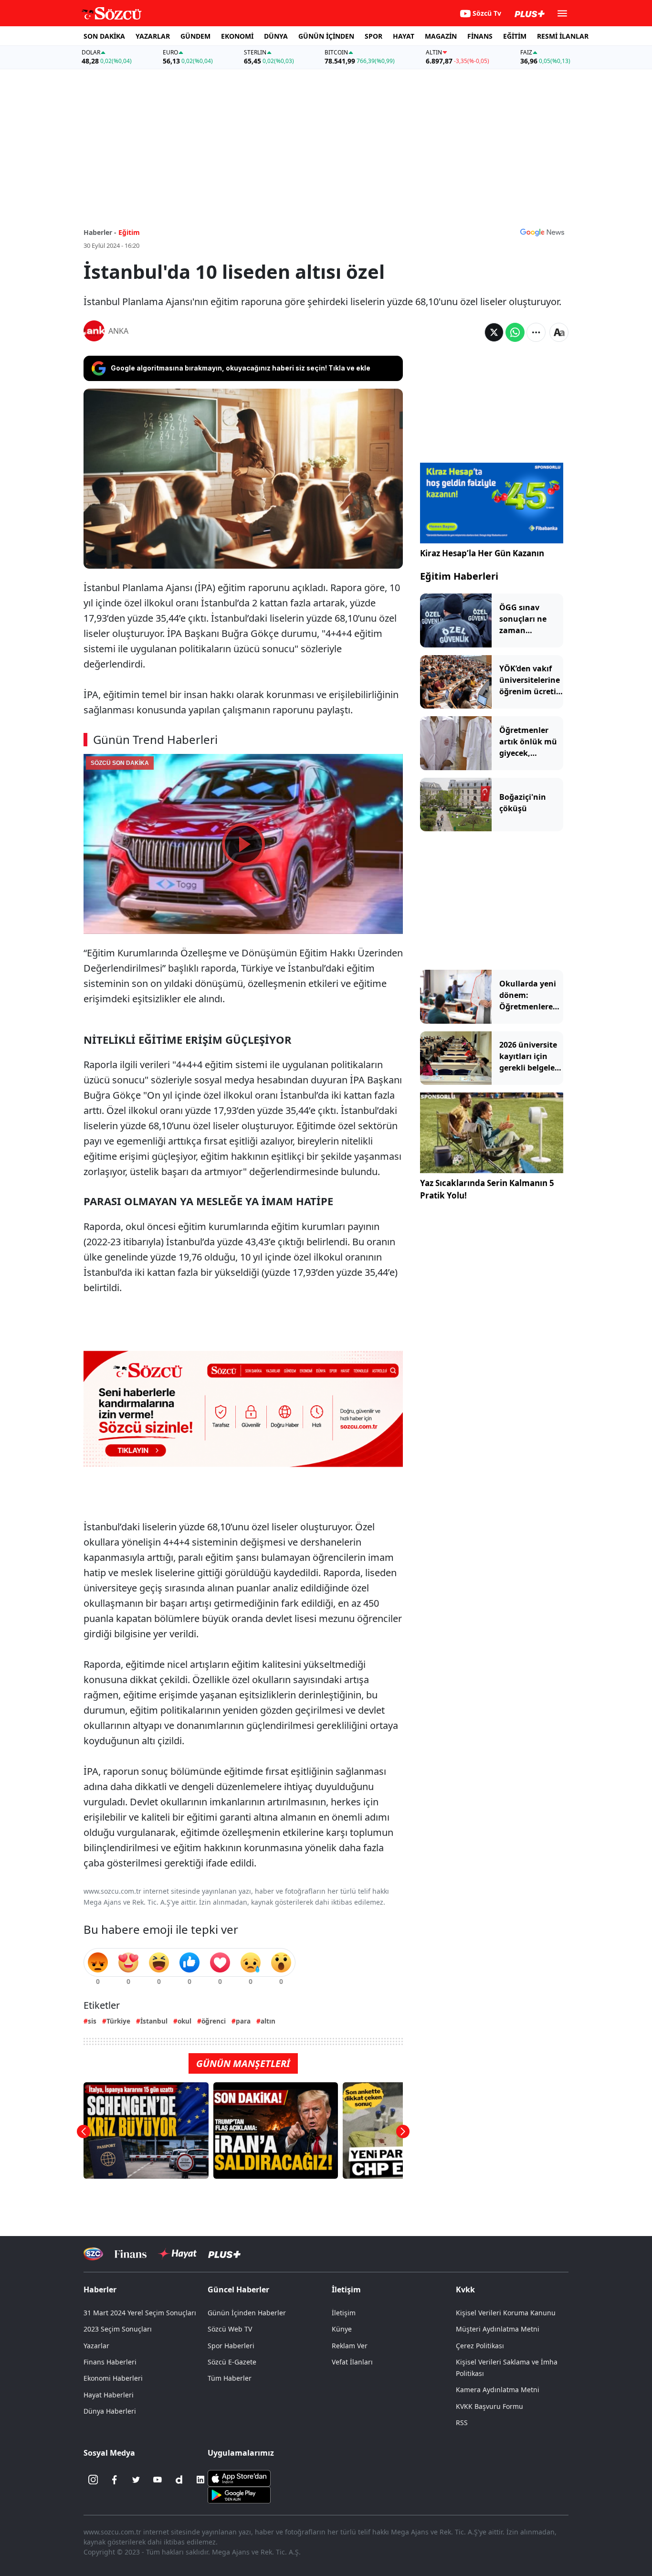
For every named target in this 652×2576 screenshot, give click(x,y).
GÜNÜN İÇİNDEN (326, 36)
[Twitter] (136, 2480)
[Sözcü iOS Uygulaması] (239, 2478)
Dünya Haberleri (110, 2411)
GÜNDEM (195, 36)
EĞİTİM (515, 36)
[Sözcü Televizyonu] (93, 2254)
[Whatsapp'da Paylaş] (515, 332)
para (243, 2021)
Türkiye (118, 2021)
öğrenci (214, 2021)
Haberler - (100, 232)
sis (92, 2021)
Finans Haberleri (110, 2362)
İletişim (344, 2313)
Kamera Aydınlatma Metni (498, 2390)
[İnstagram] (93, 2480)
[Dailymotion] (179, 2480)
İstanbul (154, 2021)
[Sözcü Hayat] (177, 2254)
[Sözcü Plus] (224, 2254)
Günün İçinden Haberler (247, 2313)
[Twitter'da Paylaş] (494, 332)
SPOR (373, 36)
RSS (462, 2422)
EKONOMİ (237, 36)
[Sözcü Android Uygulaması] (239, 2494)
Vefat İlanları (352, 2362)
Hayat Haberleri (109, 2395)
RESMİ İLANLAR (563, 36)
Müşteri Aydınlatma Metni (498, 2329)
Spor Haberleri (231, 2346)
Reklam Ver (350, 2346)
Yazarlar (96, 2346)
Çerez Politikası (480, 2346)
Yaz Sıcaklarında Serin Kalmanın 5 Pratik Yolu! (487, 1189)
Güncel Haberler (238, 2290)
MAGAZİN (441, 36)
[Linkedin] (200, 2480)
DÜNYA (276, 36)
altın (268, 2021)
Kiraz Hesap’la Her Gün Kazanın (482, 553)
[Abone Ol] (542, 232)
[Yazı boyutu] (559, 332)
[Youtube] (158, 2480)
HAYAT (404, 36)
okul (184, 2021)
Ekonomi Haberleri (113, 2378)
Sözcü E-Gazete (232, 2362)
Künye (342, 2329)
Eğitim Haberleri (459, 576)
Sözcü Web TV (230, 2329)
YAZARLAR (153, 36)
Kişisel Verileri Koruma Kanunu (506, 2313)
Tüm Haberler (230, 2378)
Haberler (100, 2290)
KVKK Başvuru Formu (489, 2406)
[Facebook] (115, 2480)
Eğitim (129, 232)
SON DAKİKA (104, 36)
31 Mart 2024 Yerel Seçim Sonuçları (140, 2313)
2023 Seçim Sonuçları (118, 2329)
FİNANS (480, 36)
